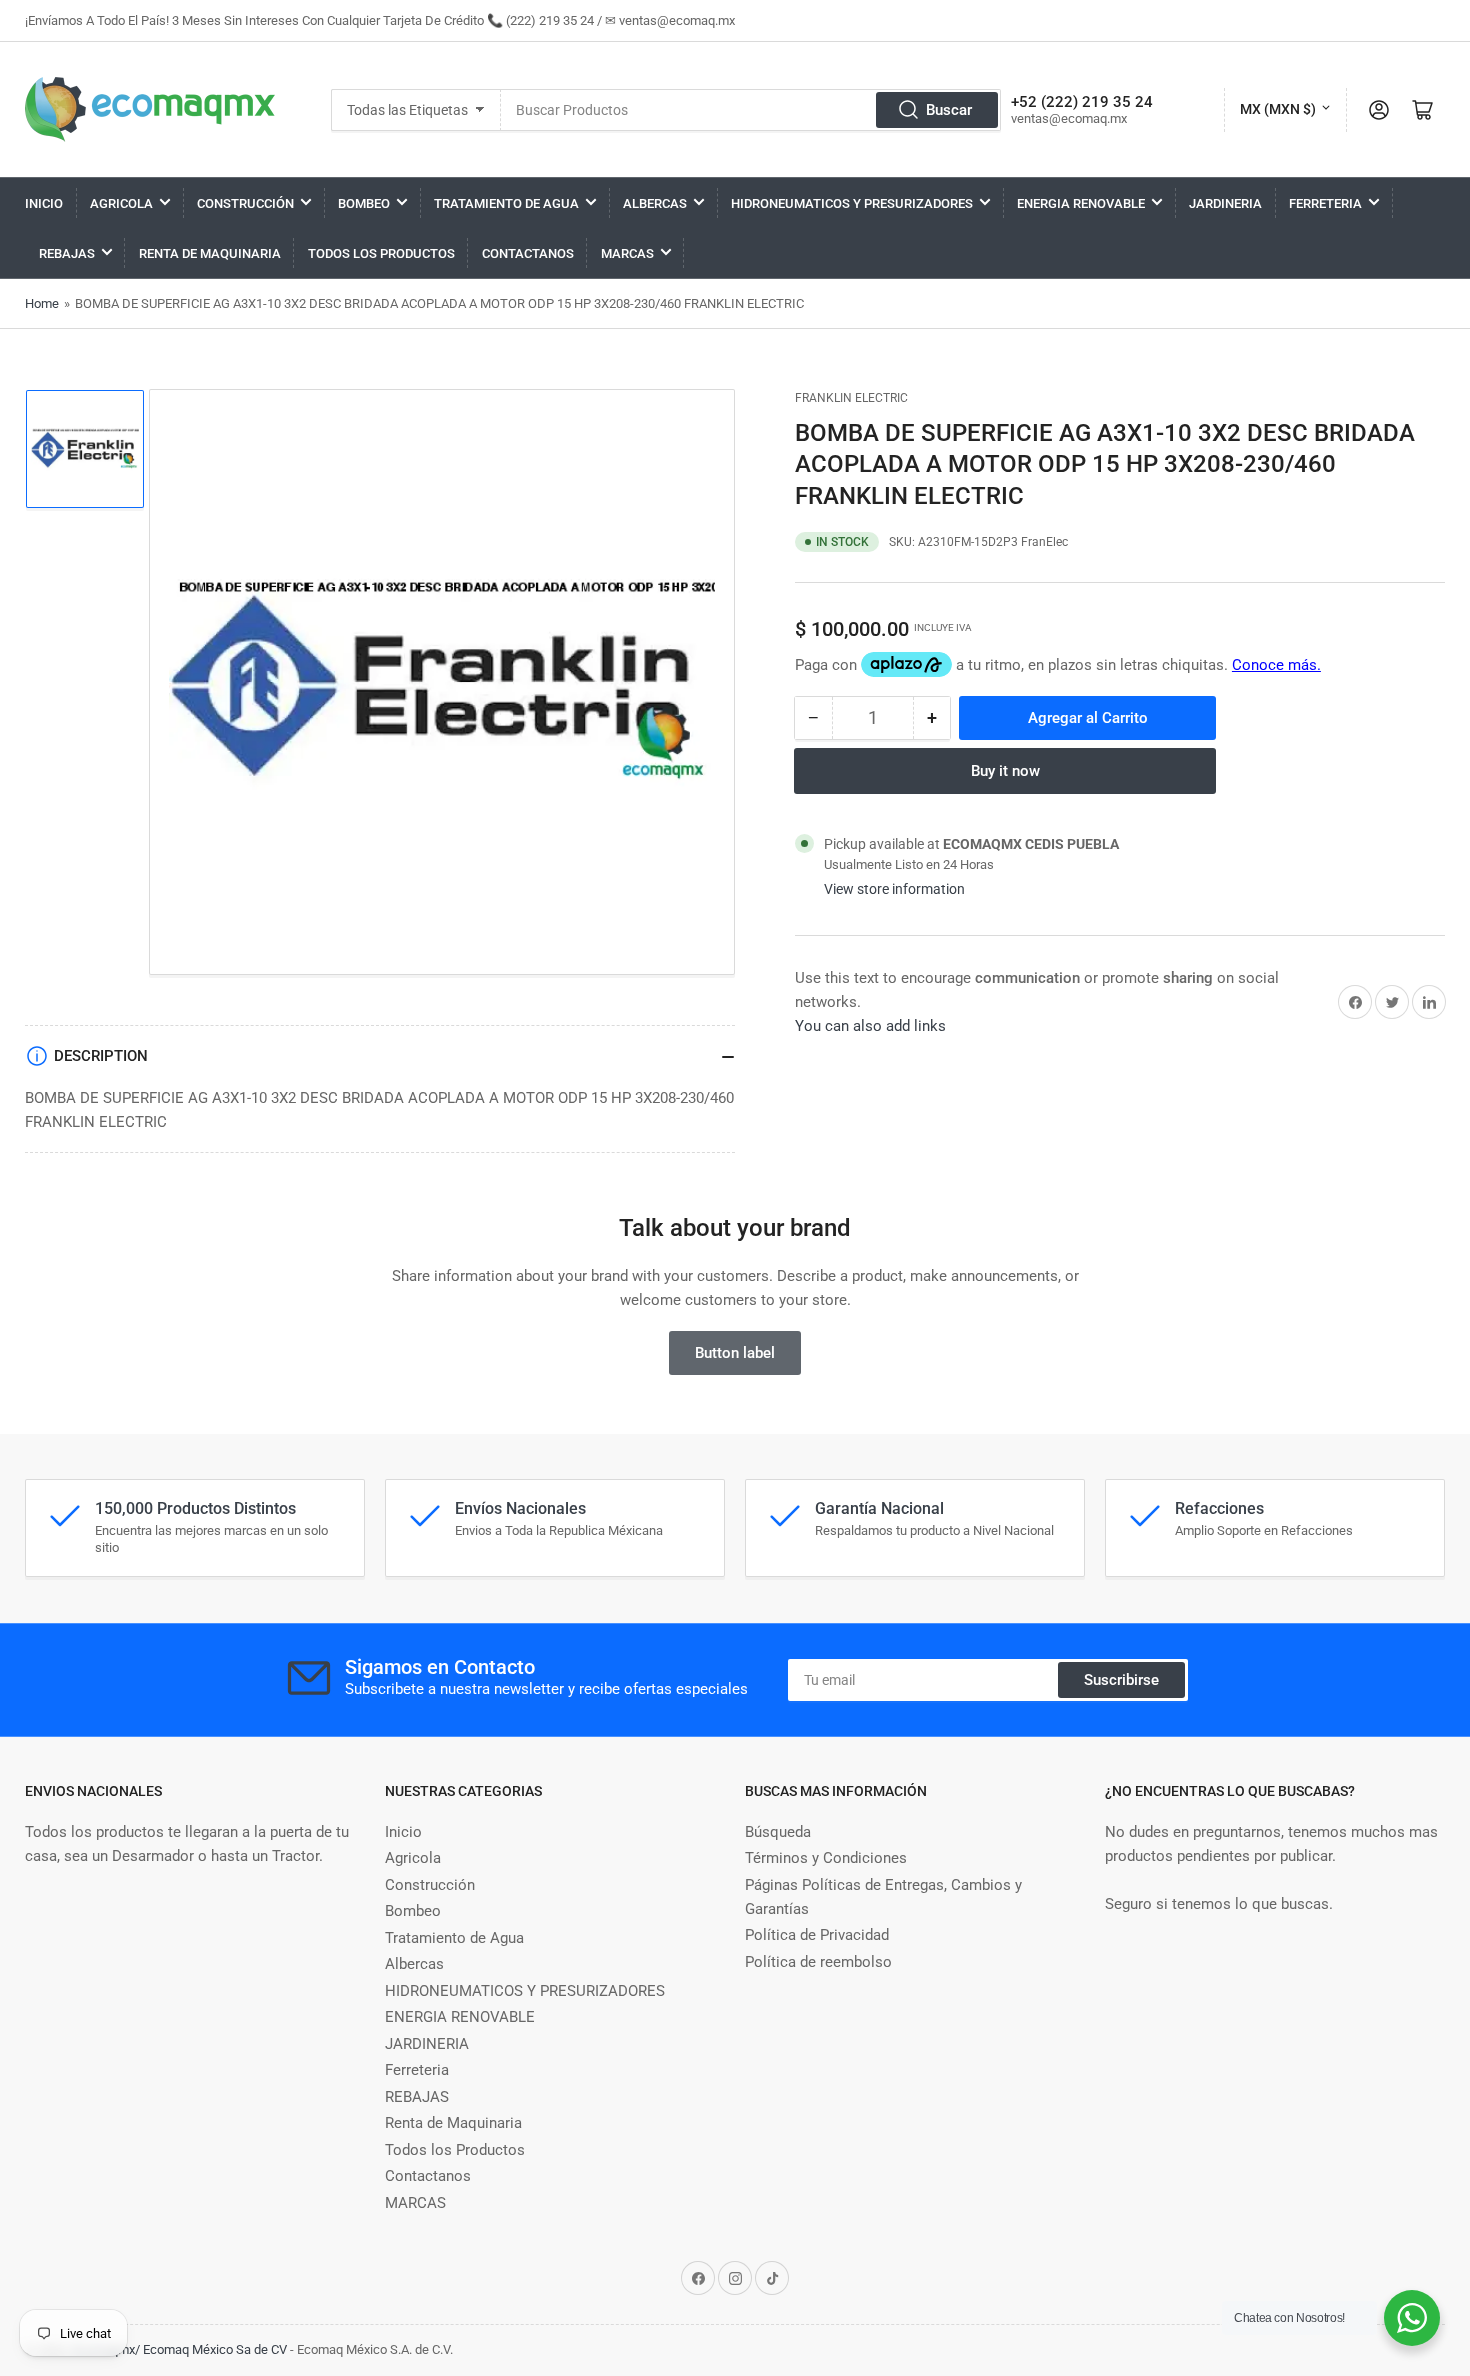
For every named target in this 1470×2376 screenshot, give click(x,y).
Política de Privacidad (817, 1935)
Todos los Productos (381, 253)
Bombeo (364, 203)
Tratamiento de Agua (506, 203)
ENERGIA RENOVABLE (1081, 203)
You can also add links (870, 1026)
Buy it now (1005, 771)
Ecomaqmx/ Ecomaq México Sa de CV (179, 2349)
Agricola (121, 203)
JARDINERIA (1225, 203)
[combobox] (750, 110)
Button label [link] (735, 1353)
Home (42, 303)
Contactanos (528, 253)
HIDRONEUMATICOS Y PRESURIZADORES (852, 203)
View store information (894, 889)
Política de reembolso (818, 1962)
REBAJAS (67, 253)
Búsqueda (778, 1832)
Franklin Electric (851, 398)
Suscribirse (1121, 1680)
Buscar (949, 110)
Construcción (245, 203)
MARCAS (627, 253)
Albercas (655, 203)
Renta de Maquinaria (210, 253)
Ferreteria (1325, 203)
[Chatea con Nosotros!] (1412, 2318)
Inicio (44, 203)
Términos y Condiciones (826, 1858)
